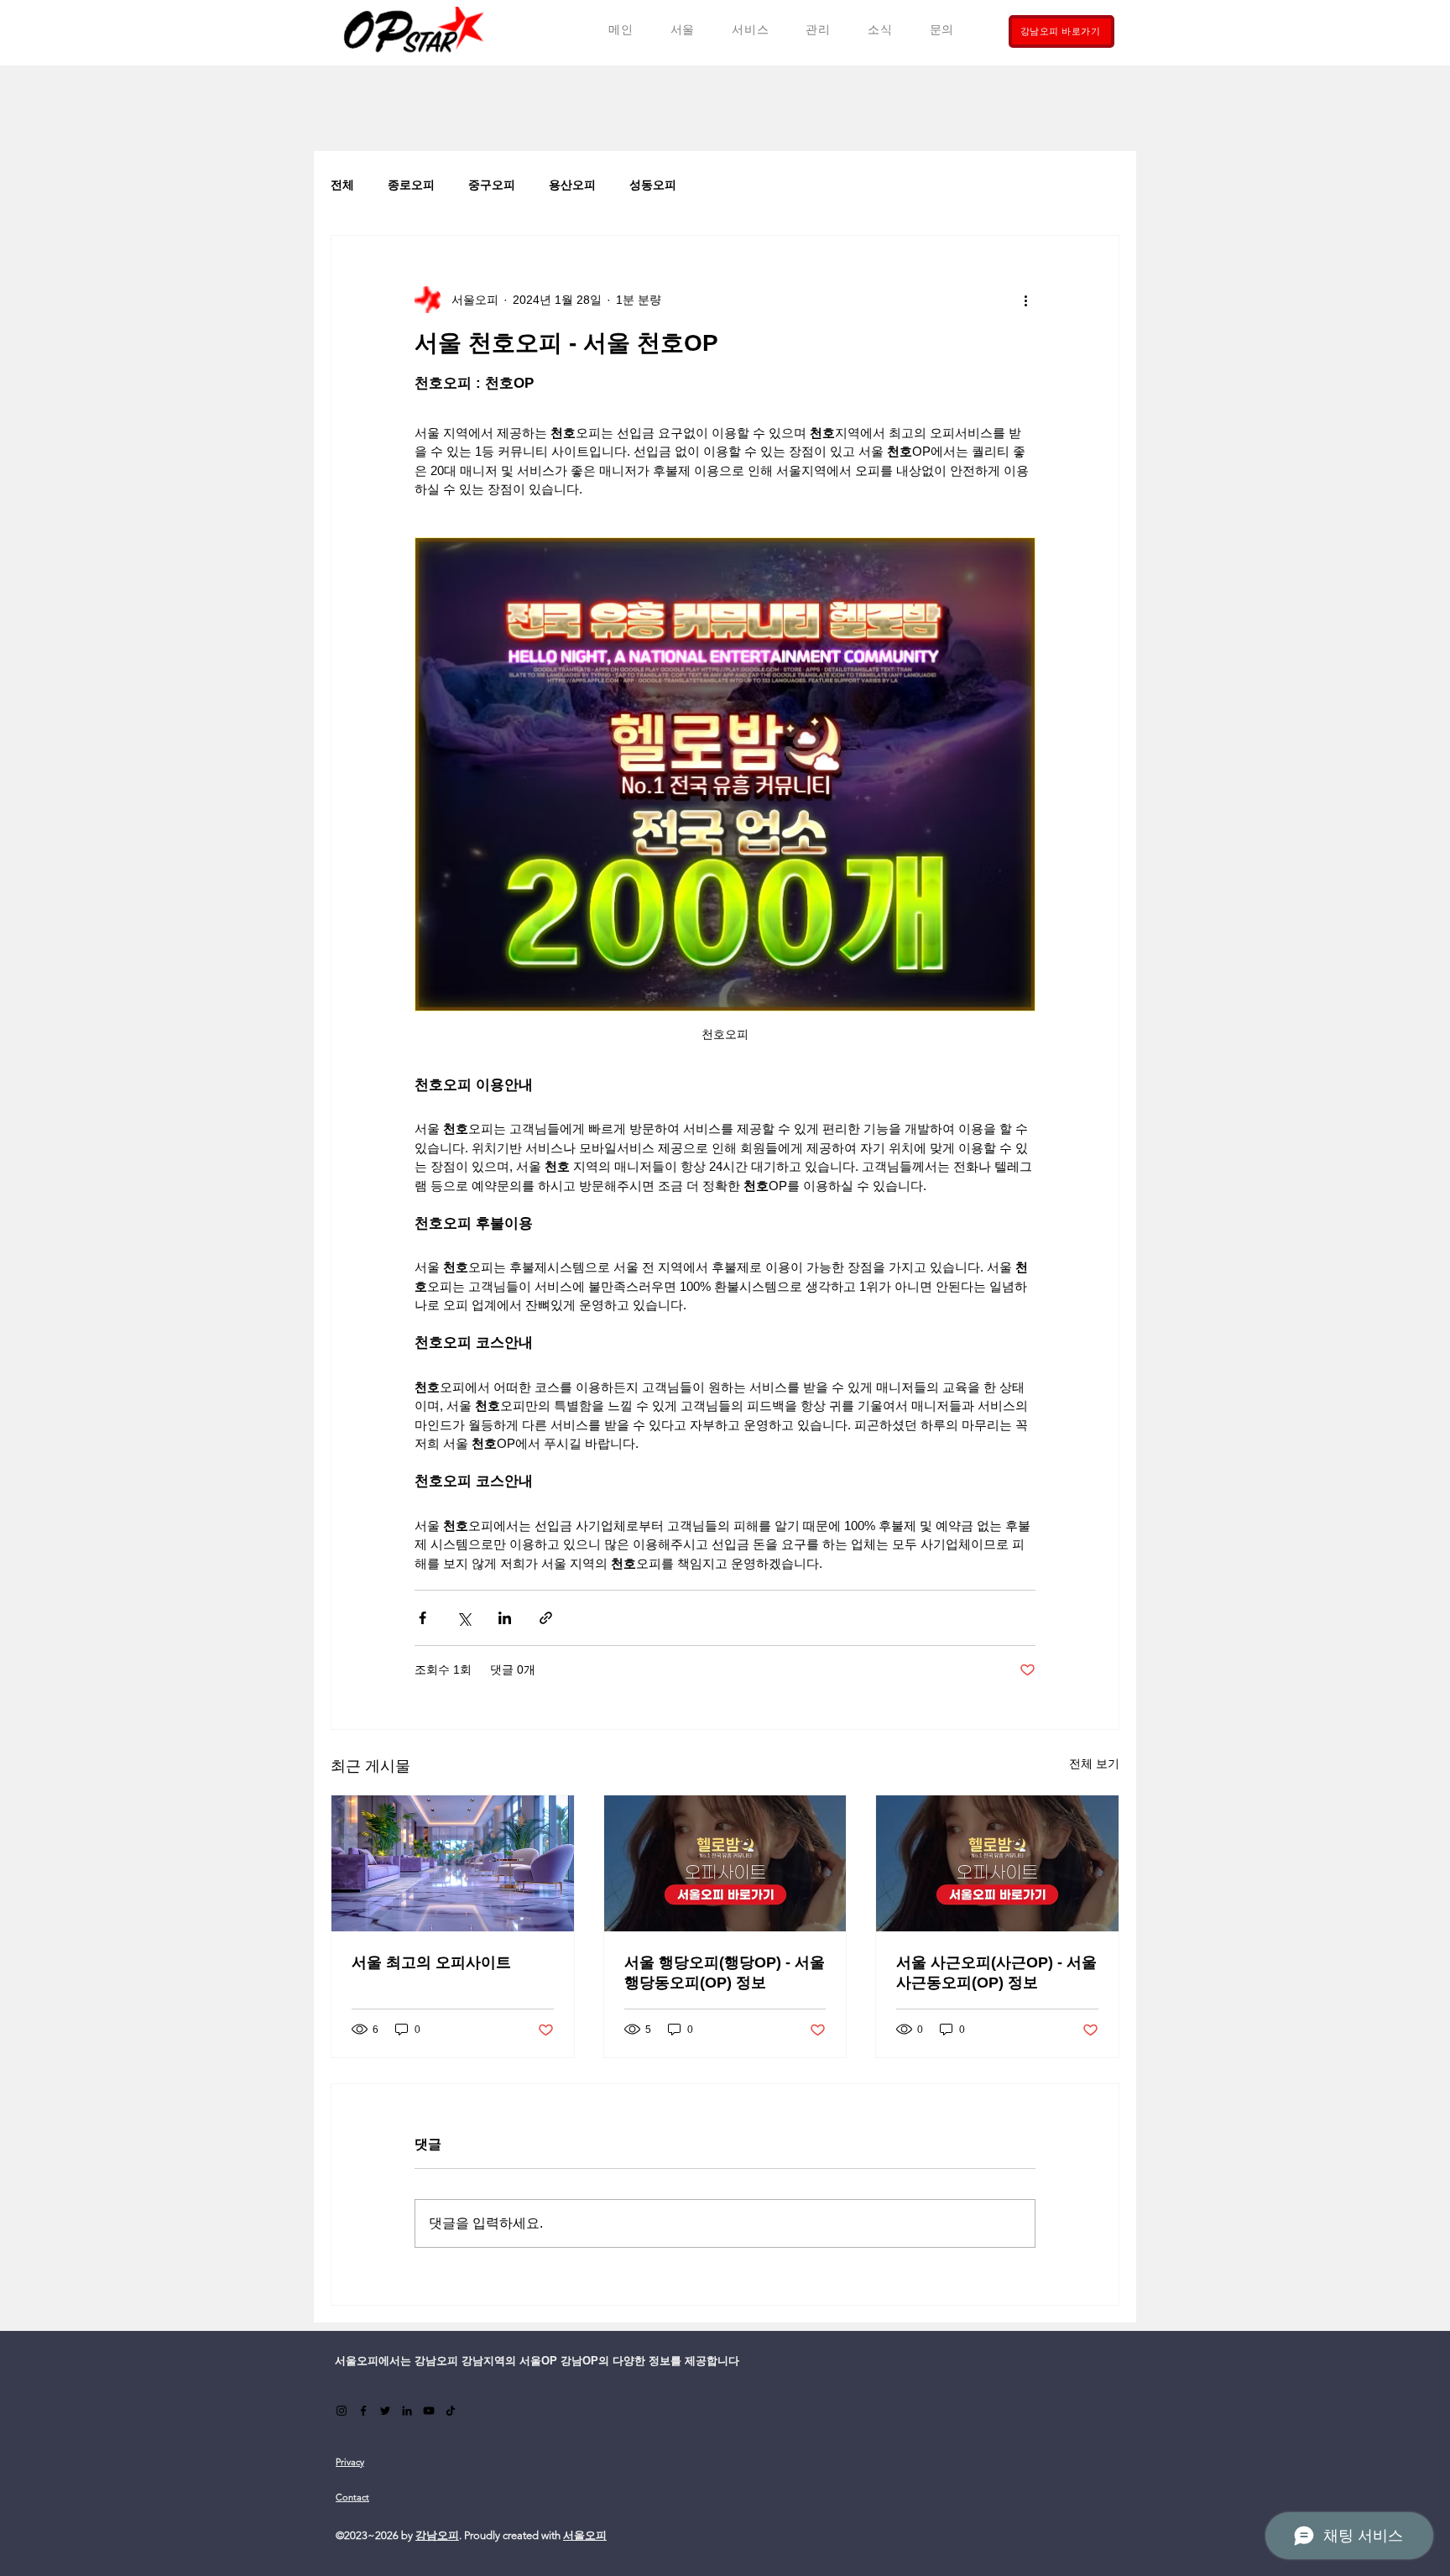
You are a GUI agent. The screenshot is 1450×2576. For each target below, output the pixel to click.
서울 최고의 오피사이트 (431, 1962)
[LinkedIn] (407, 2411)
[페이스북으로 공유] (422, 1618)
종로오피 (411, 185)
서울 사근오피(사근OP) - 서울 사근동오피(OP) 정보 (996, 1972)
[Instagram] (342, 2411)
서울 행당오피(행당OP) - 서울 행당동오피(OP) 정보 (725, 1972)
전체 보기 (1094, 1763)
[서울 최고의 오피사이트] (453, 1863)
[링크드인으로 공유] (505, 1618)
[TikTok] (451, 2411)
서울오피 (585, 2535)
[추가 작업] (1025, 300)
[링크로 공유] (546, 1618)
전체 (342, 185)
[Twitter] (385, 2411)
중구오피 (492, 185)
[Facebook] (363, 2411)
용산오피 (572, 185)
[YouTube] (429, 2411)
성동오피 (653, 185)
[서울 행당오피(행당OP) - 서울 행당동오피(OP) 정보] (725, 1863)
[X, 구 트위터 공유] (464, 1618)
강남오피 (437, 2535)
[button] (750, 30)
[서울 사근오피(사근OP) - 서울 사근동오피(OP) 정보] (997, 1863)
